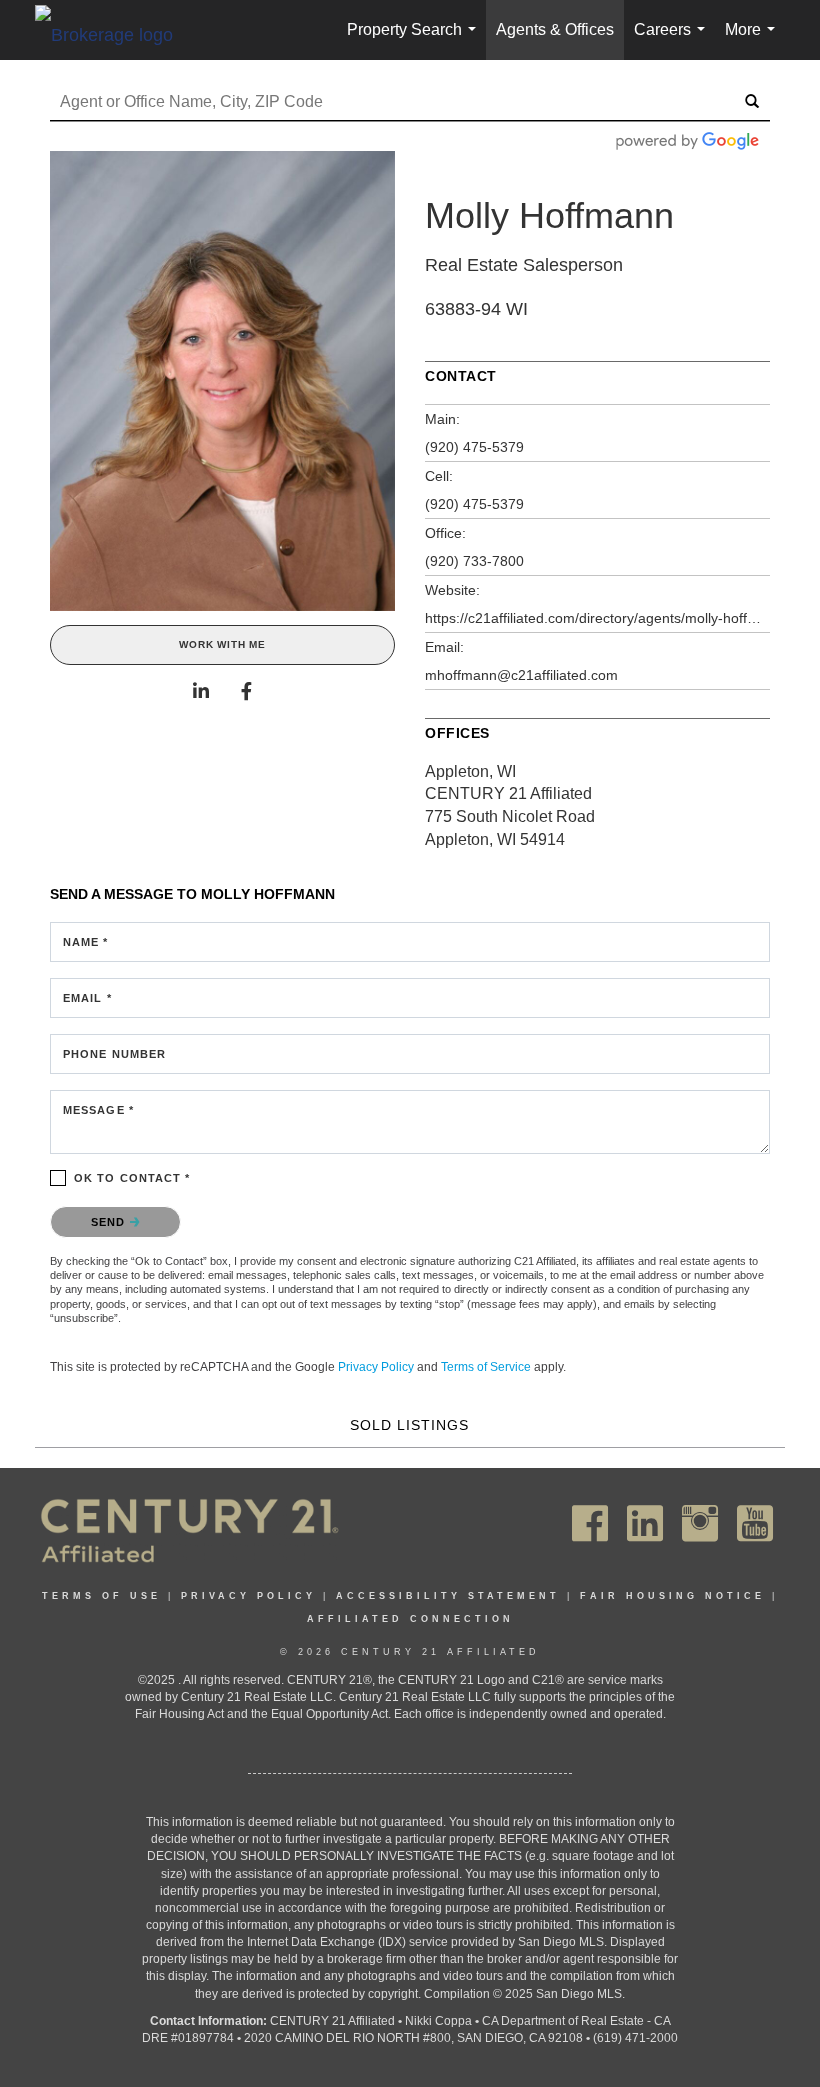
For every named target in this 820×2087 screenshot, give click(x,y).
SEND (110, 1222)
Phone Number (114, 1054)
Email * (87, 998)
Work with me (222, 644)
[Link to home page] (114, 34)
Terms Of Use (101, 1596)
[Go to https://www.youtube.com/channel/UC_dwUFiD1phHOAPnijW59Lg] (755, 1523)
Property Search (415, 40)
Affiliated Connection (410, 1619)
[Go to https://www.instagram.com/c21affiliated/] (700, 1523)
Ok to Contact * (132, 1178)
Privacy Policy (376, 1367)
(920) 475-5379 (474, 447)
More (754, 40)
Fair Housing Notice (672, 1596)
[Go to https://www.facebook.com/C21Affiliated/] (590, 1523)
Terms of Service (486, 1367)
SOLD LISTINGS (409, 1425)
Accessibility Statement (448, 1596)
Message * (98, 1110)
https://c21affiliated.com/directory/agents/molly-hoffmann (597, 618)
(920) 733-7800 (474, 561)
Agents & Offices (555, 29)
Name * (86, 942)
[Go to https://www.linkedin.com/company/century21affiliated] (645, 1523)
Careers (673, 40)
